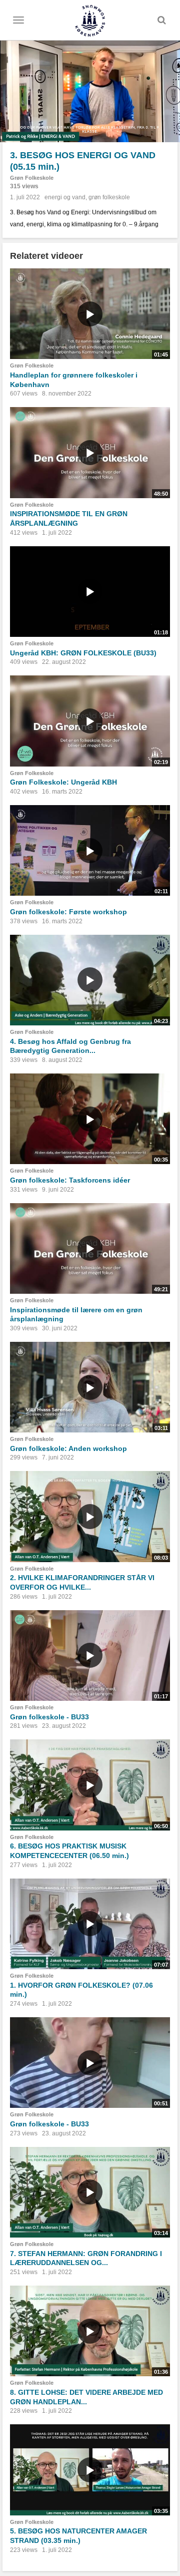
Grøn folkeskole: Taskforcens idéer (70, 1180)
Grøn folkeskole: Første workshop (68, 912)
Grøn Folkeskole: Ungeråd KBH (63, 782)
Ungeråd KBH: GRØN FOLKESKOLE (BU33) (83, 653)
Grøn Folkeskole (32, 178)
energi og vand (65, 197)
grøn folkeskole (109, 197)
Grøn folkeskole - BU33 (49, 1717)
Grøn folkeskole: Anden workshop (68, 1448)
